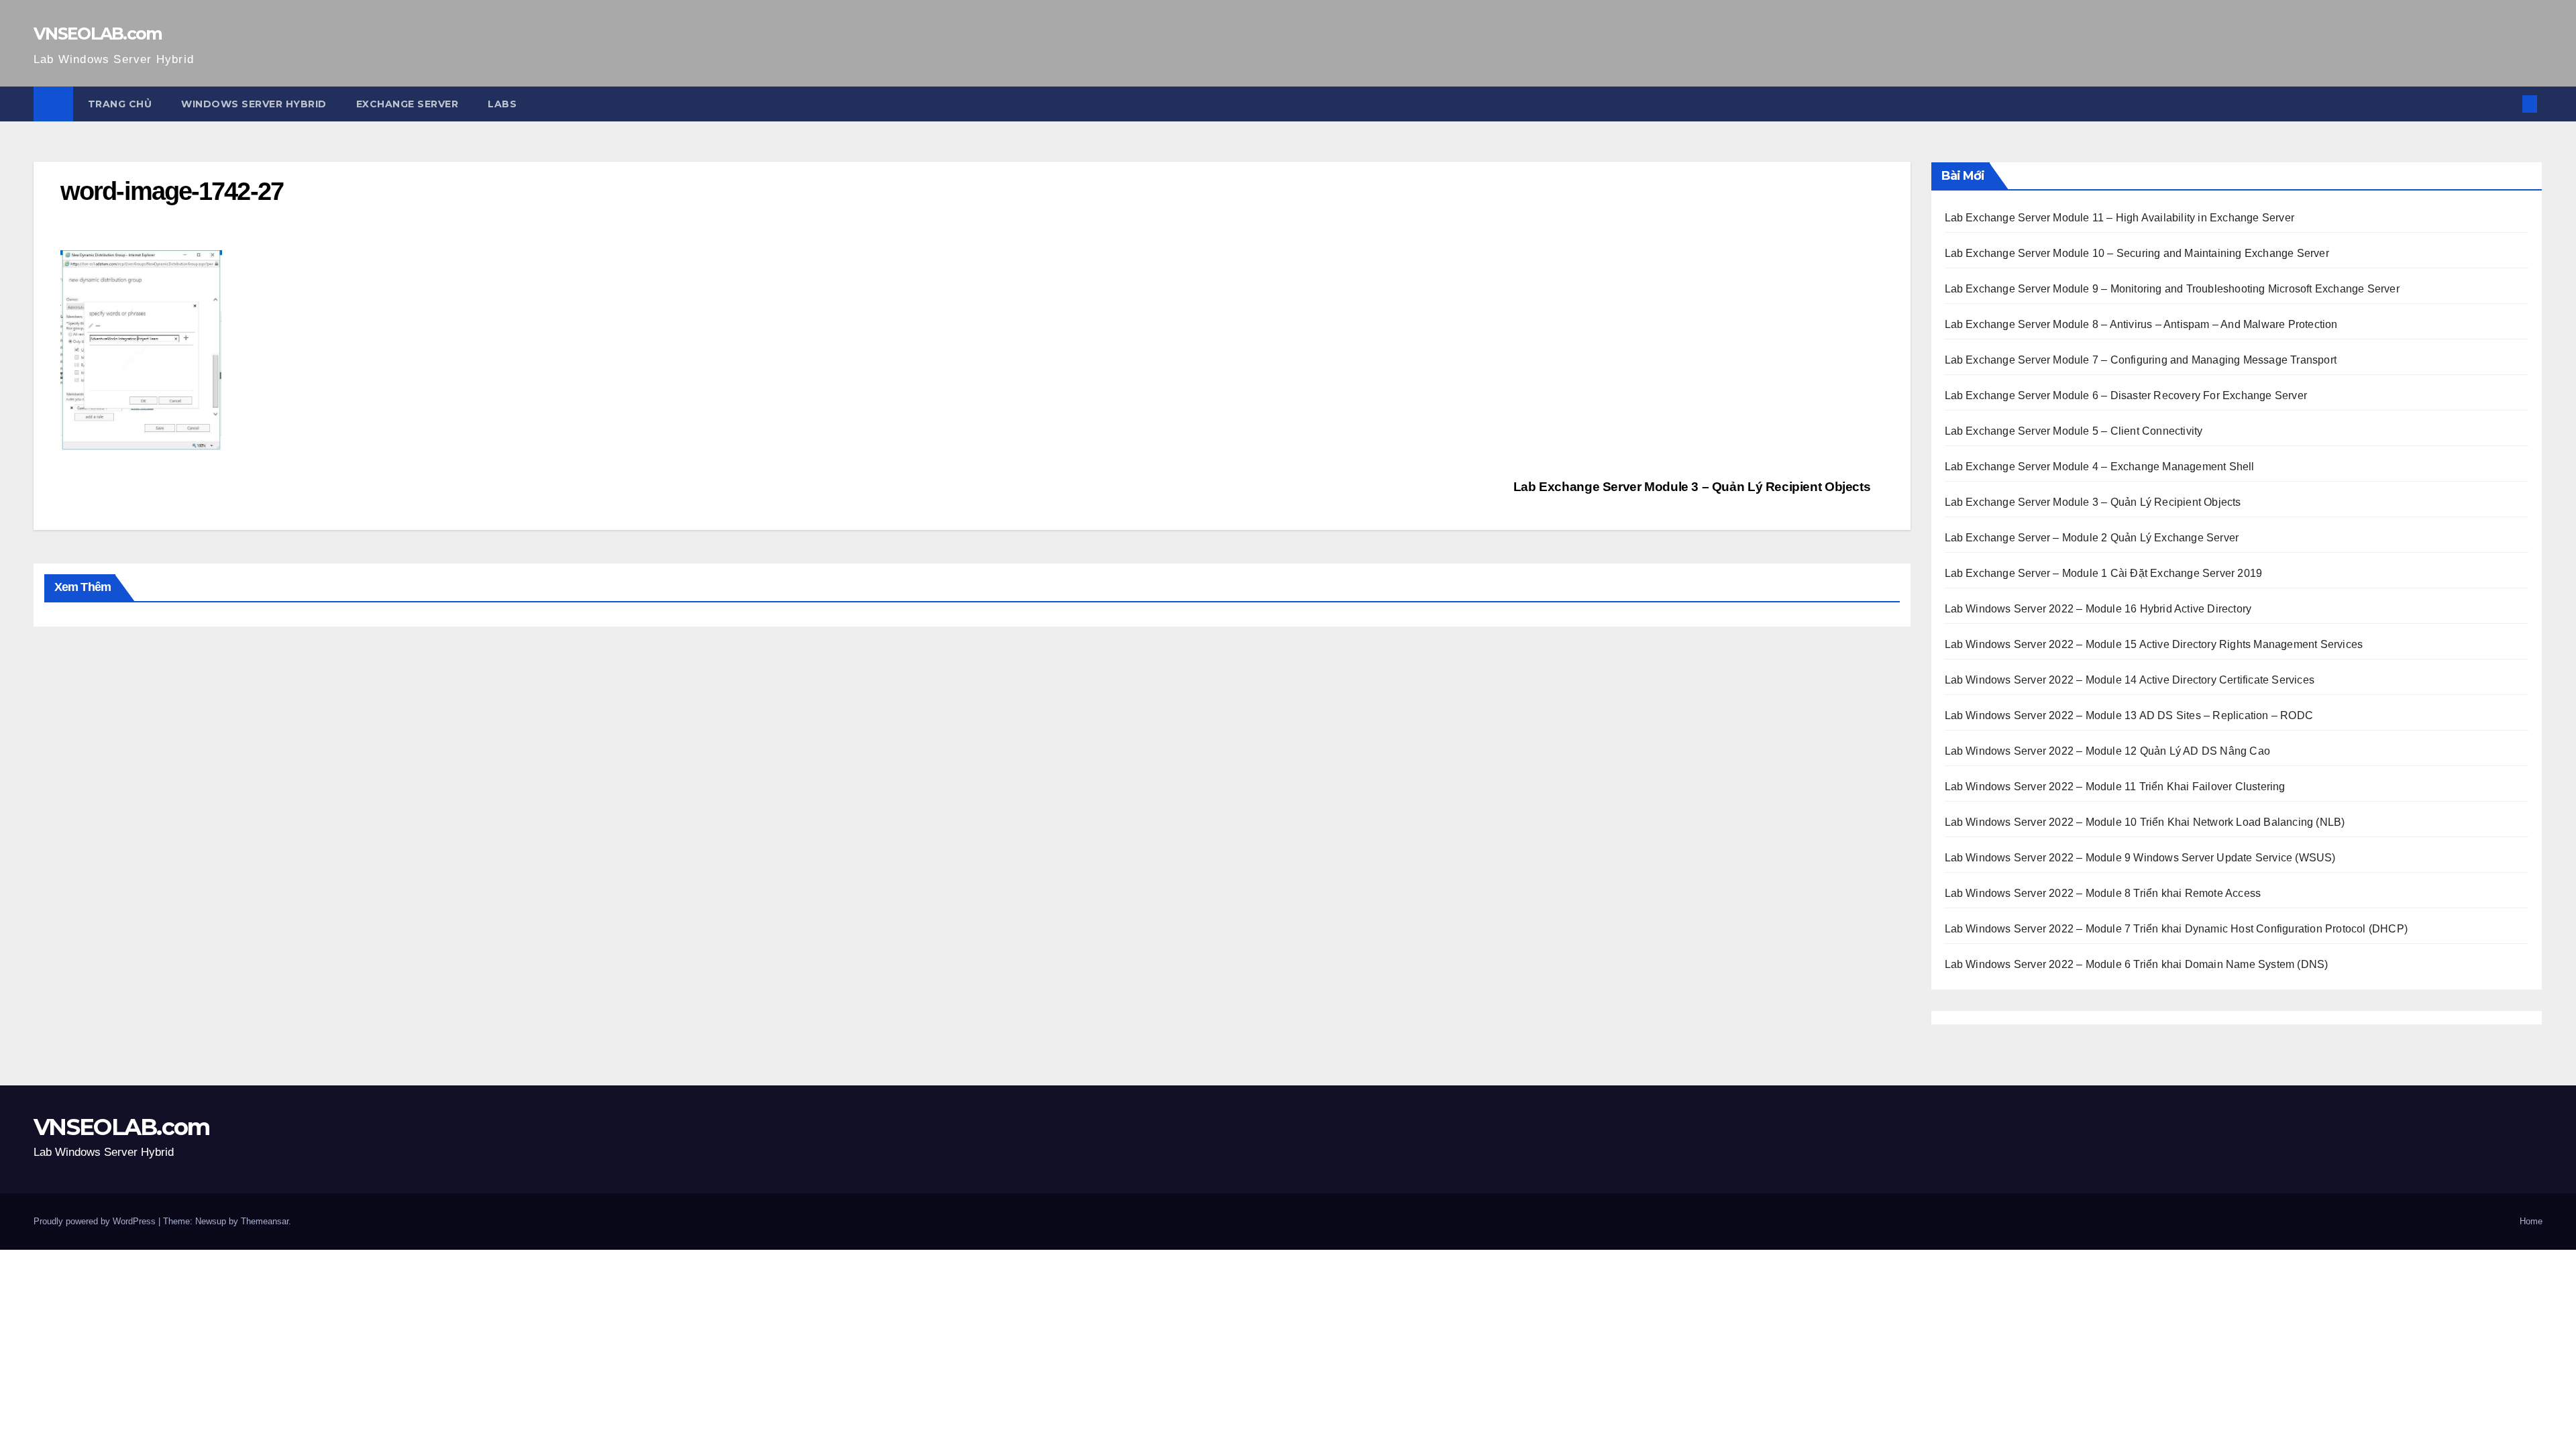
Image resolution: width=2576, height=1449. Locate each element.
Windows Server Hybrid (254, 104)
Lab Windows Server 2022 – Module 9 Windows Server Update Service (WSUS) (2140, 858)
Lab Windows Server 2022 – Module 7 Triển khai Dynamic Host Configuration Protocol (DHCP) (2177, 929)
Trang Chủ (120, 104)
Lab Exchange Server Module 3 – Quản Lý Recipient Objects (1694, 487)
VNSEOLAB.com (98, 34)
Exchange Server (408, 104)
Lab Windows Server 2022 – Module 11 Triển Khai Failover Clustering (2115, 787)
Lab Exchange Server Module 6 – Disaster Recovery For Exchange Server (2126, 395)
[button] (2508, 104)
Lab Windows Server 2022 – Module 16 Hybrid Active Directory (2098, 609)
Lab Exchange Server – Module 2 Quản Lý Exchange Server (2092, 538)
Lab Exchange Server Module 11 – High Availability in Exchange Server (2120, 218)
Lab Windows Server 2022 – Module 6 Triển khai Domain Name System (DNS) (2137, 964)
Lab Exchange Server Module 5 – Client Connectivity (2074, 431)
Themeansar (265, 1221)
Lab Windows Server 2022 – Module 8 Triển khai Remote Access (2103, 893)
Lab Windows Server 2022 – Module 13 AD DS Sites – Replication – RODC (2129, 715)
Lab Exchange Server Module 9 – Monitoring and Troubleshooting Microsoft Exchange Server (2172, 289)
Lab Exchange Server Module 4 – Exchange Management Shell (2100, 467)
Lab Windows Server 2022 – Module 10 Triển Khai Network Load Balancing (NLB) (2145, 822)
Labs (502, 104)
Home (2531, 1221)
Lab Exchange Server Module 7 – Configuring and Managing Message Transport (2141, 360)
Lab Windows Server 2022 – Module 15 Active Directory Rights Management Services (2154, 644)
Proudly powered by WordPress (96, 1221)
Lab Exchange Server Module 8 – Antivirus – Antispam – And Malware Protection (2141, 324)
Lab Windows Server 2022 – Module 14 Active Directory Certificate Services (2130, 680)
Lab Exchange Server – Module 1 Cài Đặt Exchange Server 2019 (2104, 573)
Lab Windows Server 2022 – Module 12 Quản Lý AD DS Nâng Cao (2108, 751)
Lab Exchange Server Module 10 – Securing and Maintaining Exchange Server (2137, 253)
